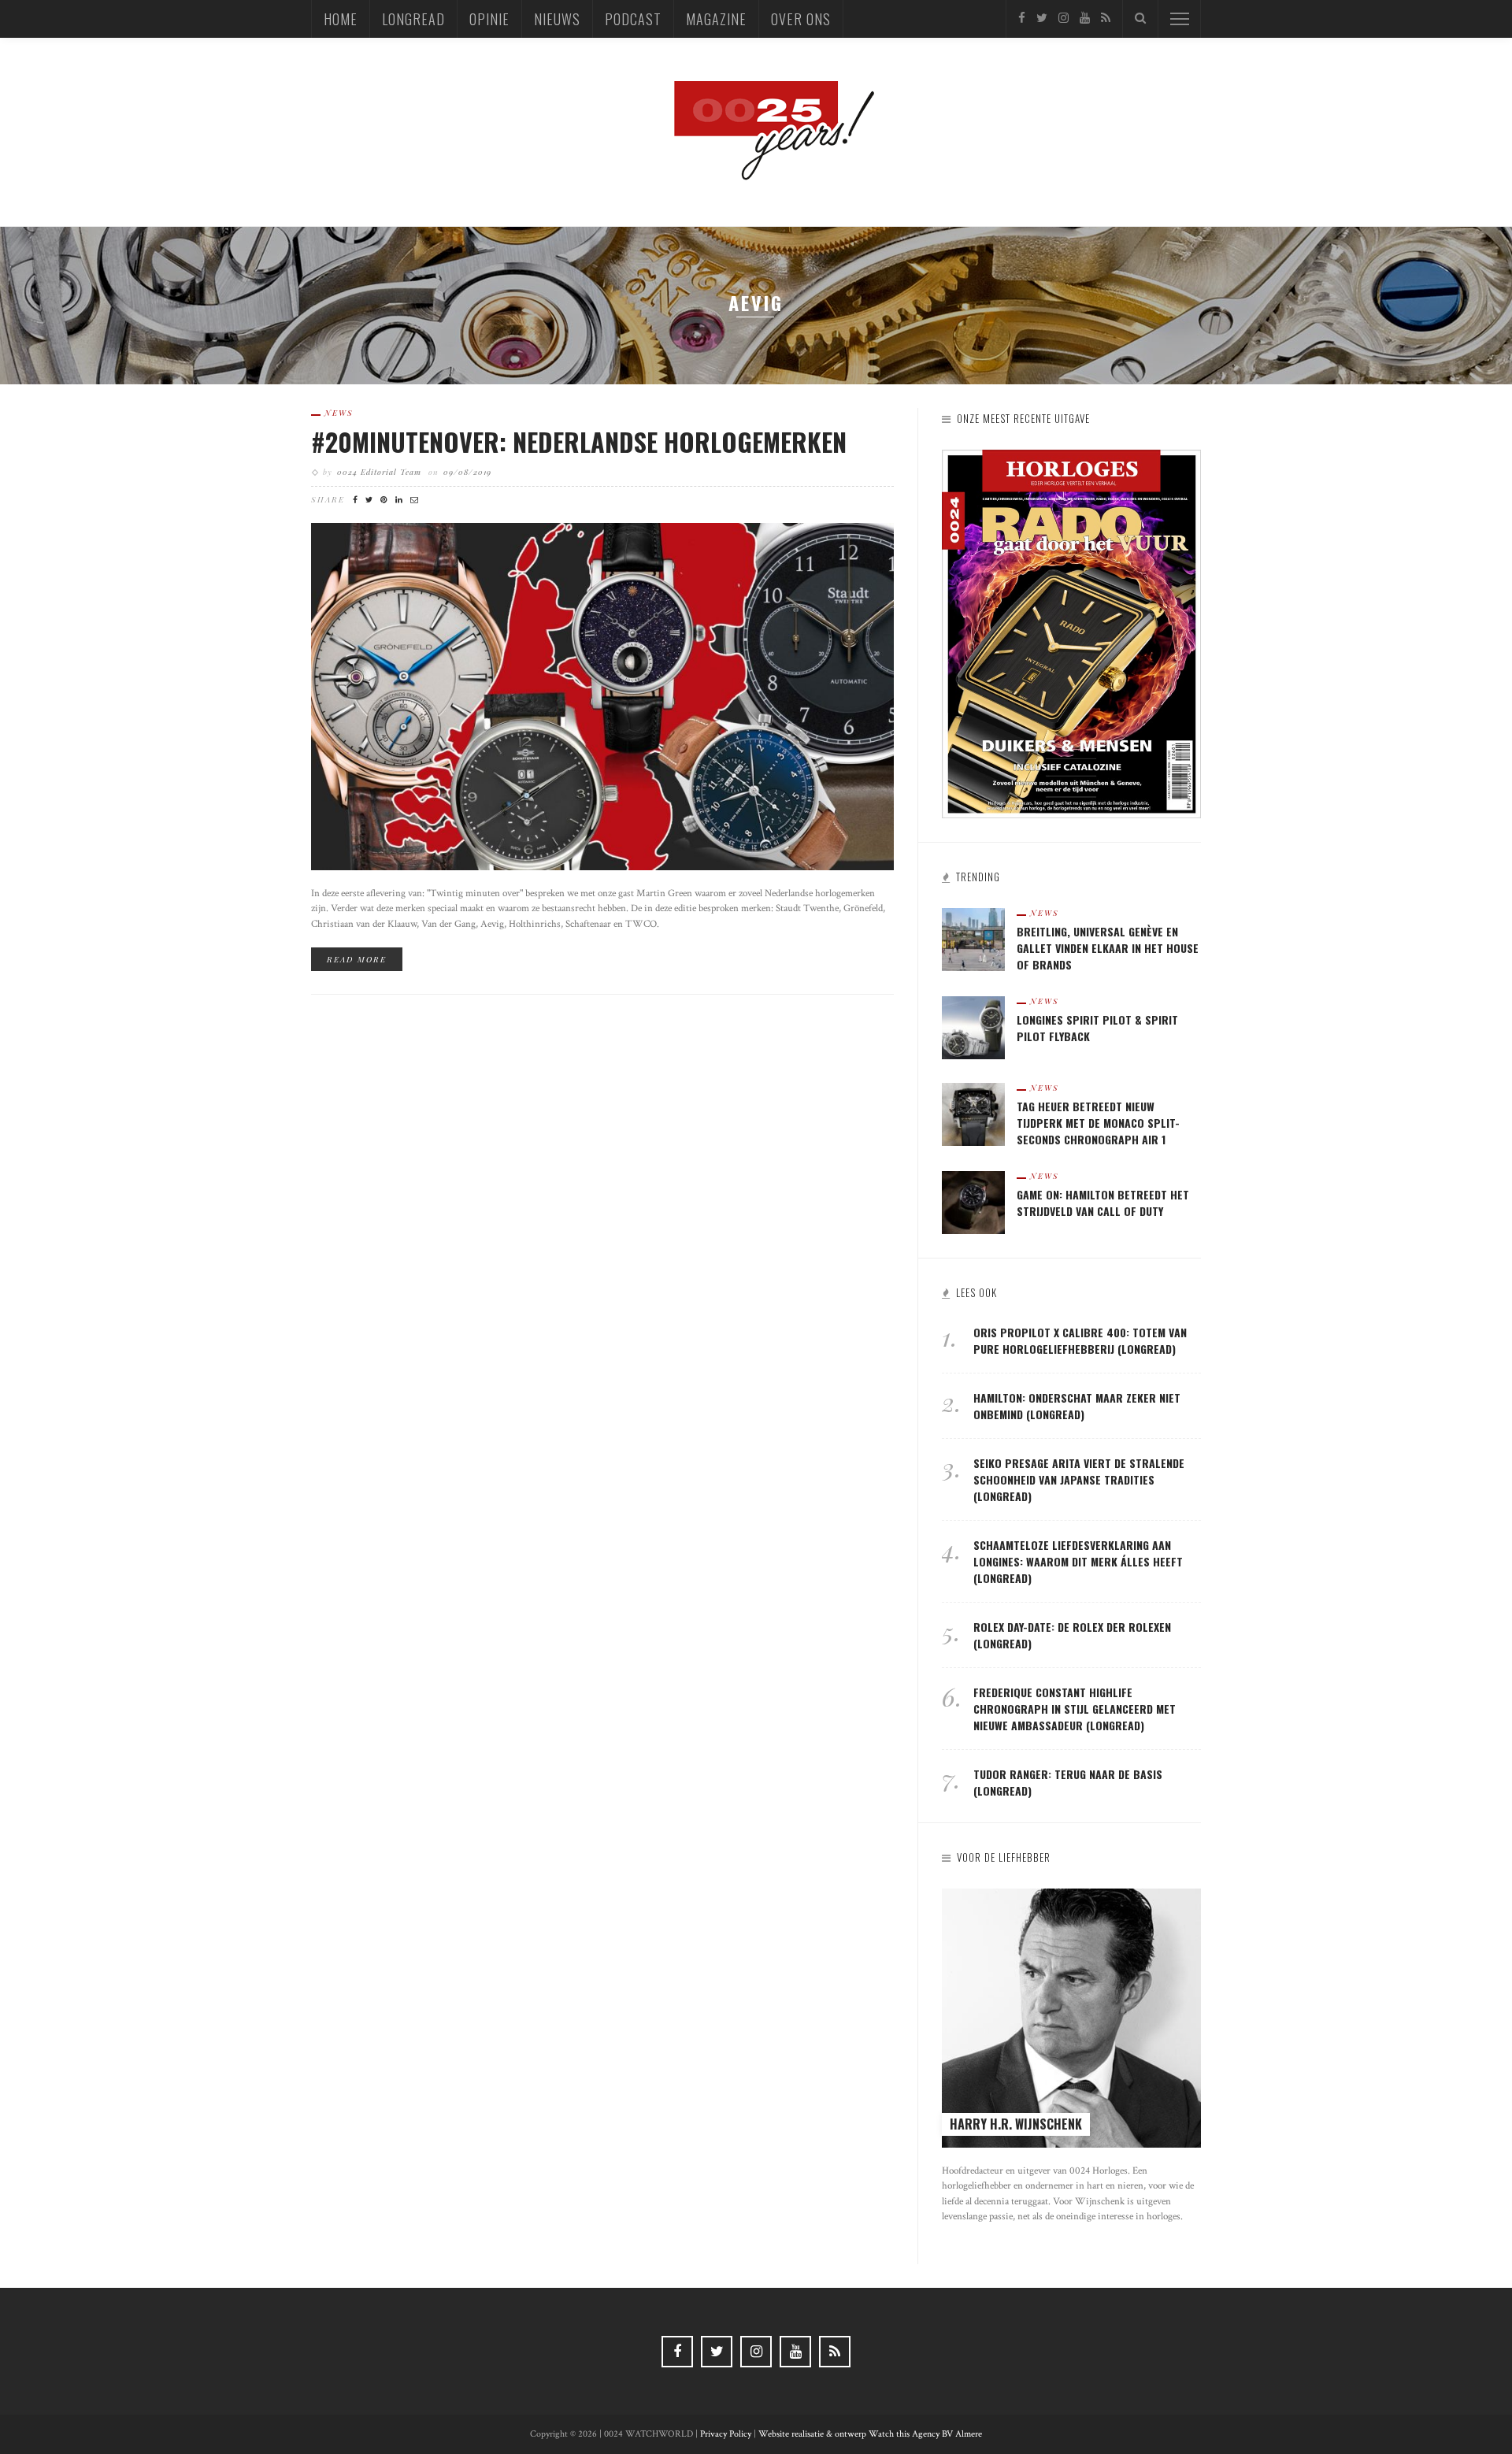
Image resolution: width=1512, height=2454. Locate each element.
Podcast (633, 19)
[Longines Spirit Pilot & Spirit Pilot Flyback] (973, 1027)
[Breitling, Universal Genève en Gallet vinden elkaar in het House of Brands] (973, 938)
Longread (413, 19)
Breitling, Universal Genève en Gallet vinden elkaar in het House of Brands (1108, 948)
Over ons (801, 19)
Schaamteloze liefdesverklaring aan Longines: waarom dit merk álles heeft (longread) (1078, 1561)
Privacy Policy (726, 2434)
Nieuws (557, 19)
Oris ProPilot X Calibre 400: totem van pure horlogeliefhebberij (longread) (1080, 1340)
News (339, 413)
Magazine (716, 19)
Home (341, 19)
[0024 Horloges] (756, 131)
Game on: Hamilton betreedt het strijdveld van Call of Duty (1103, 1203)
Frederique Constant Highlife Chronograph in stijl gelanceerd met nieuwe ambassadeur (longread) (1075, 1709)
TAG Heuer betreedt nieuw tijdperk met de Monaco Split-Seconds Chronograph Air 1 (1098, 1123)
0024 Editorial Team (379, 472)
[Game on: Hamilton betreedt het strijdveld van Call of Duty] (973, 1201)
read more (357, 959)
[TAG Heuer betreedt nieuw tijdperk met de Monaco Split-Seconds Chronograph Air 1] (973, 1113)
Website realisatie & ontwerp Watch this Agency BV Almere (870, 2434)
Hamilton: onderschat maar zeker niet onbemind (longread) (1077, 1406)
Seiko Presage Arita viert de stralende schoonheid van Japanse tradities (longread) (1079, 1479)
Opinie (489, 19)
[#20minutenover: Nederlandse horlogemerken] (602, 696)
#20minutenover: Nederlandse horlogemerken (579, 441)
